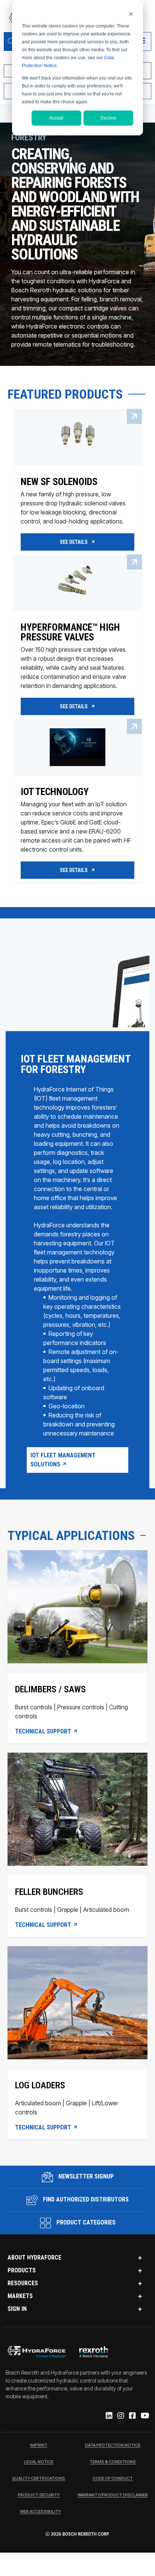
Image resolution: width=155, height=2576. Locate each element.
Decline (108, 118)
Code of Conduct (113, 2479)
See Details (74, 542)
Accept (56, 118)
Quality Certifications (39, 2479)
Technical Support (44, 1732)
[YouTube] (144, 2416)
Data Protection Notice (113, 2446)
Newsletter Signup (85, 2176)
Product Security (39, 2495)
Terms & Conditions (113, 2462)
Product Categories (85, 2222)
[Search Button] (11, 41)
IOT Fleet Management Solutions (63, 1460)
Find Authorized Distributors (85, 2199)
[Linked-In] (109, 2416)
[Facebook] (132, 2416)
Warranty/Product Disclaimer (113, 2495)
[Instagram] (120, 2416)
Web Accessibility (40, 2512)
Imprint (39, 2446)
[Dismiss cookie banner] (131, 14)
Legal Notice (39, 2462)
